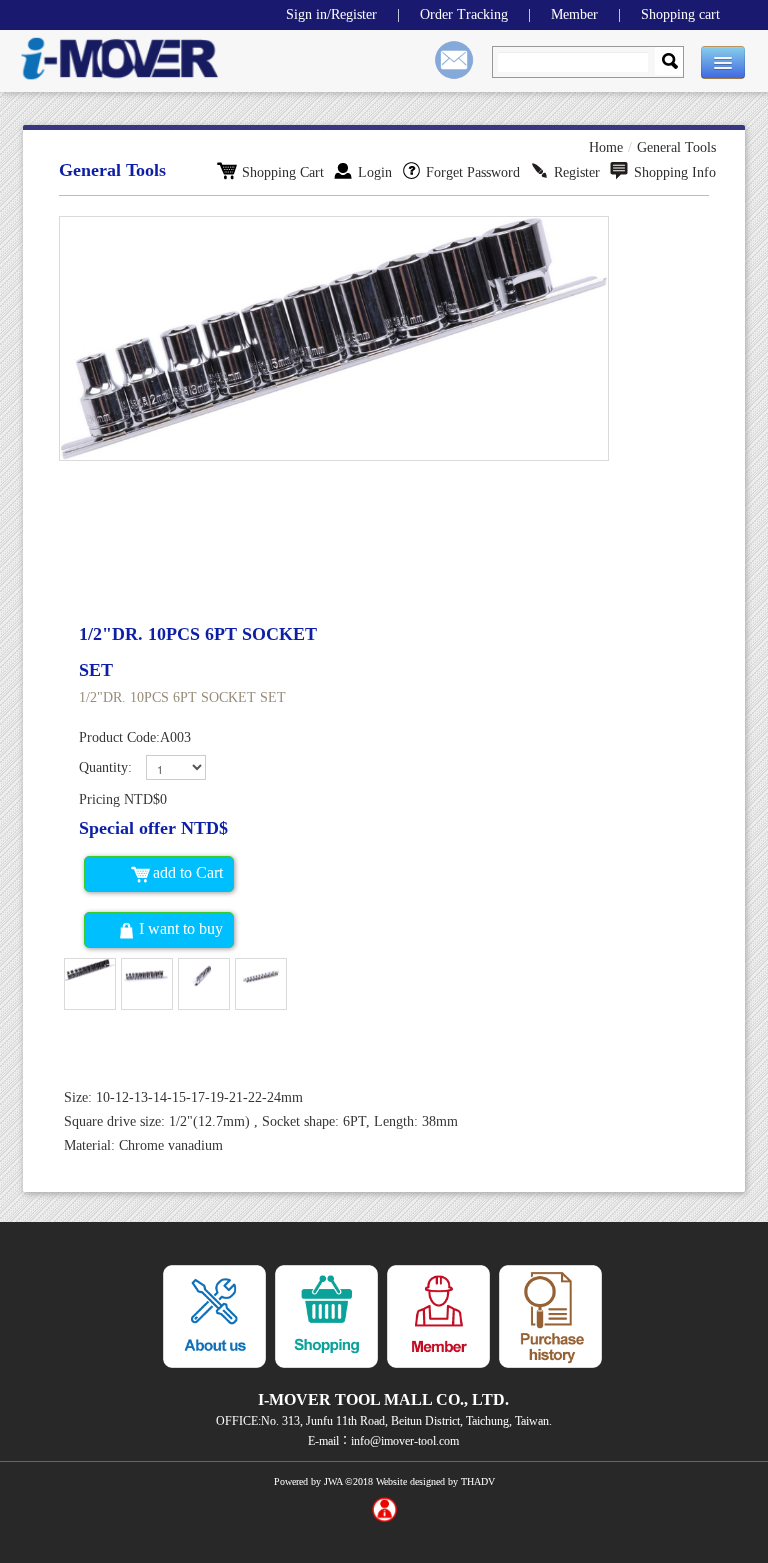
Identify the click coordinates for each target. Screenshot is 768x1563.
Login (375, 172)
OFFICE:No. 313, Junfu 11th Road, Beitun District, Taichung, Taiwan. (384, 1421)
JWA (333, 1481)
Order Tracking (464, 14)
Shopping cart (680, 14)
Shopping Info (675, 172)
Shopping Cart (283, 172)
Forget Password (473, 172)
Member (574, 14)
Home (606, 147)
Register (577, 172)
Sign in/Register (331, 14)
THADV (478, 1481)
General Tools (676, 147)
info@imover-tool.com (405, 1441)
